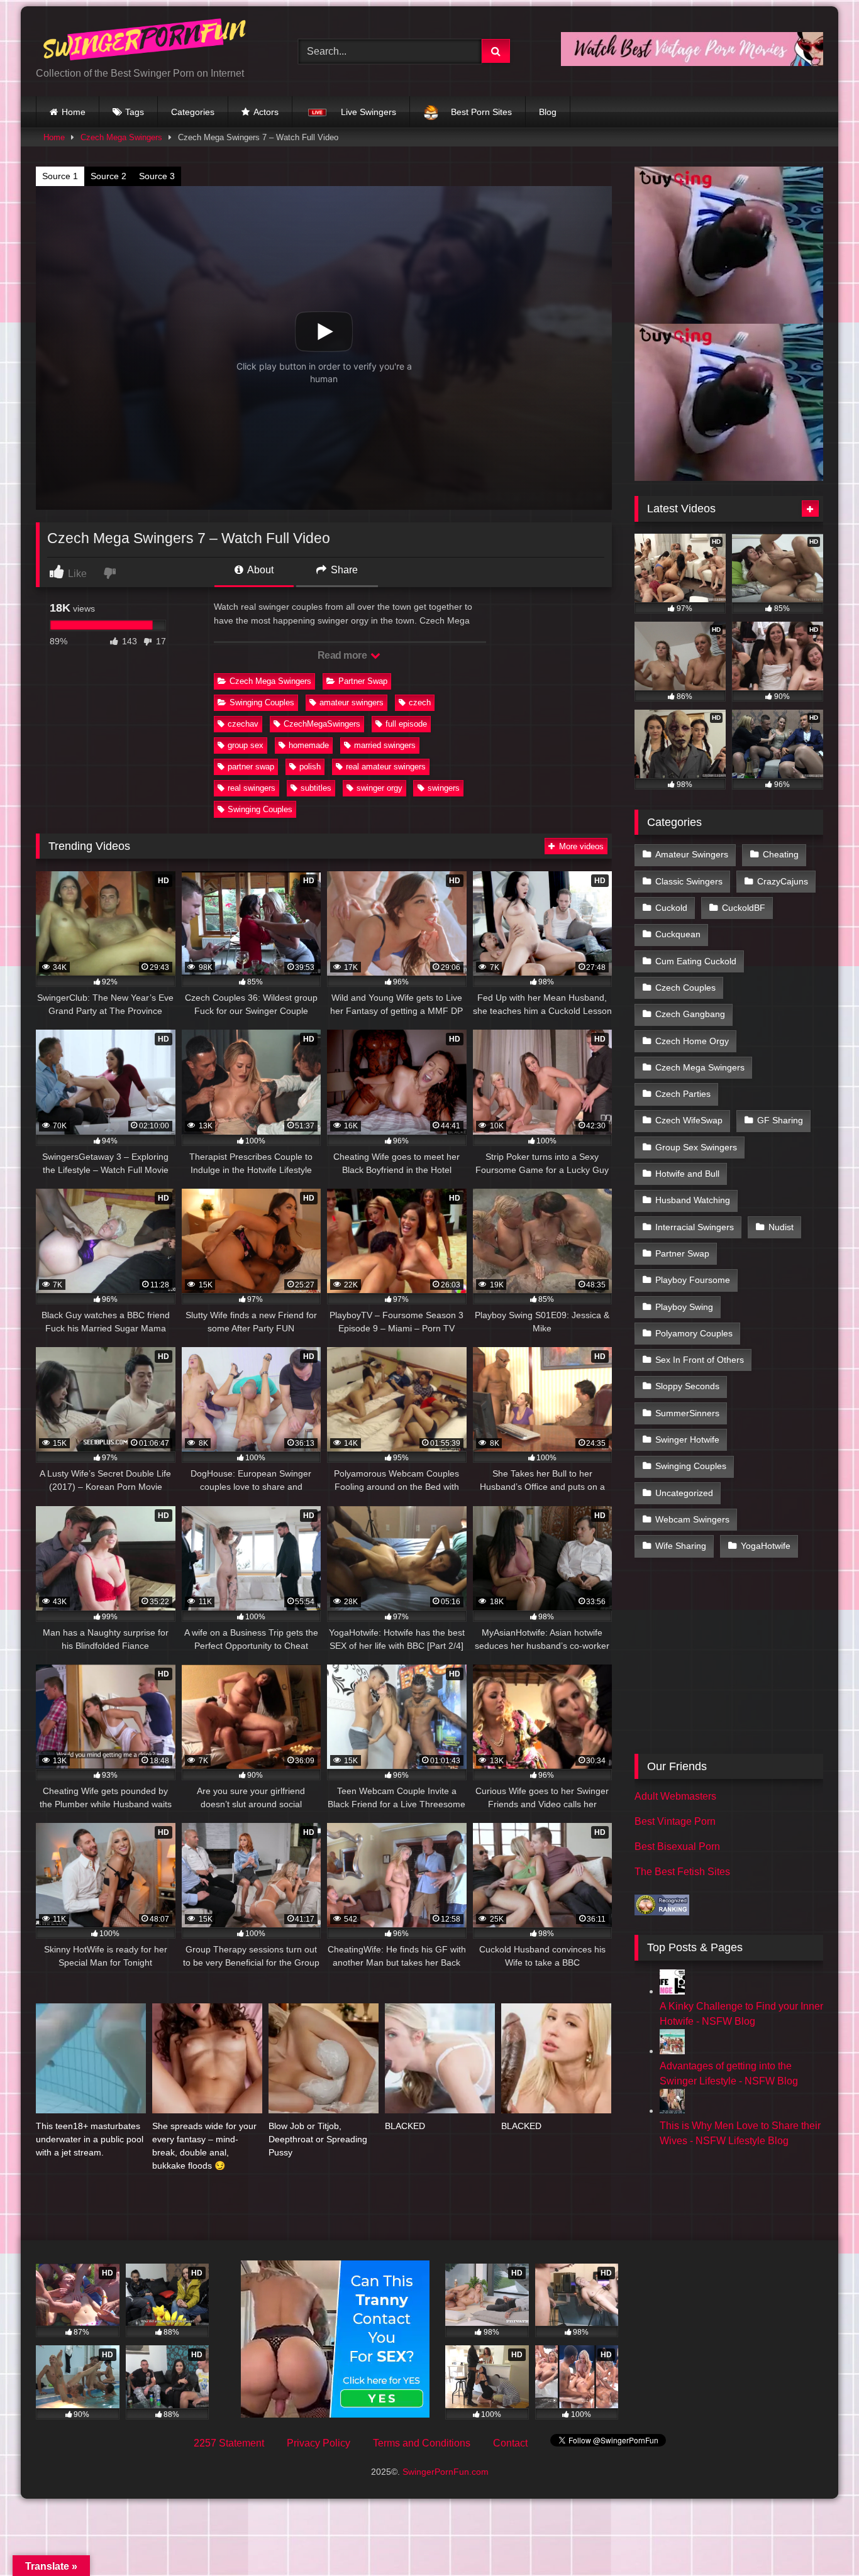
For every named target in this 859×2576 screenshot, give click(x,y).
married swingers (385, 745)
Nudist (781, 1227)
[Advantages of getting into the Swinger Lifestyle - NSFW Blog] (672, 2051)
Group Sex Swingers (696, 1147)
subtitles (316, 788)
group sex (246, 745)
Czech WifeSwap (689, 1120)
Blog (548, 112)
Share (343, 570)
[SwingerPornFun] (146, 41)
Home (74, 112)
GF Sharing (780, 1120)
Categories (193, 112)
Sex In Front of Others (700, 1360)
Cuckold (671, 908)
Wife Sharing (681, 1546)
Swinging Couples (262, 702)
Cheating (781, 854)
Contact (510, 2443)
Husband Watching (693, 1200)
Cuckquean (678, 934)
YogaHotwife (766, 1546)
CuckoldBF (744, 908)
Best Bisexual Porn (677, 1847)
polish (310, 767)
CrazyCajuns (783, 881)
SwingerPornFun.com (446, 2472)
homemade (309, 745)
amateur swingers (352, 702)
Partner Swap (363, 681)
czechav (243, 724)
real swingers (252, 788)
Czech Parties (683, 1094)
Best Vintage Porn (675, 1821)
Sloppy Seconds (687, 1386)
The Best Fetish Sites (682, 1872)
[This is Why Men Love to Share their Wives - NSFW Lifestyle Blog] (672, 2111)
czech (420, 702)
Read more (343, 655)
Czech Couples (685, 988)
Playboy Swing (684, 1307)
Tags (135, 112)
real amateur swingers (386, 767)
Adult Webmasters (675, 1796)
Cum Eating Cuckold (696, 961)
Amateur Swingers (692, 854)
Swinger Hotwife (687, 1439)
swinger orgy (380, 788)
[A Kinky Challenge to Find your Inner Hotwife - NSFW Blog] (672, 1991)
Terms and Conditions (422, 2443)
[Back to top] (820, 2539)
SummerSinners (687, 1413)
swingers (444, 788)
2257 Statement (229, 2443)
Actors (266, 112)
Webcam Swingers (692, 1519)
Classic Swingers (689, 881)
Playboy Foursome (693, 1280)
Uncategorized (684, 1493)
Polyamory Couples (694, 1333)
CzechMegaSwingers (322, 724)
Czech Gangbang (690, 1014)
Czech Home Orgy (692, 1041)
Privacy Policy (319, 2443)
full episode (406, 724)
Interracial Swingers (695, 1227)
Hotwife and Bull (687, 1174)
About (259, 570)
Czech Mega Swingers (121, 137)
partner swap (251, 767)
